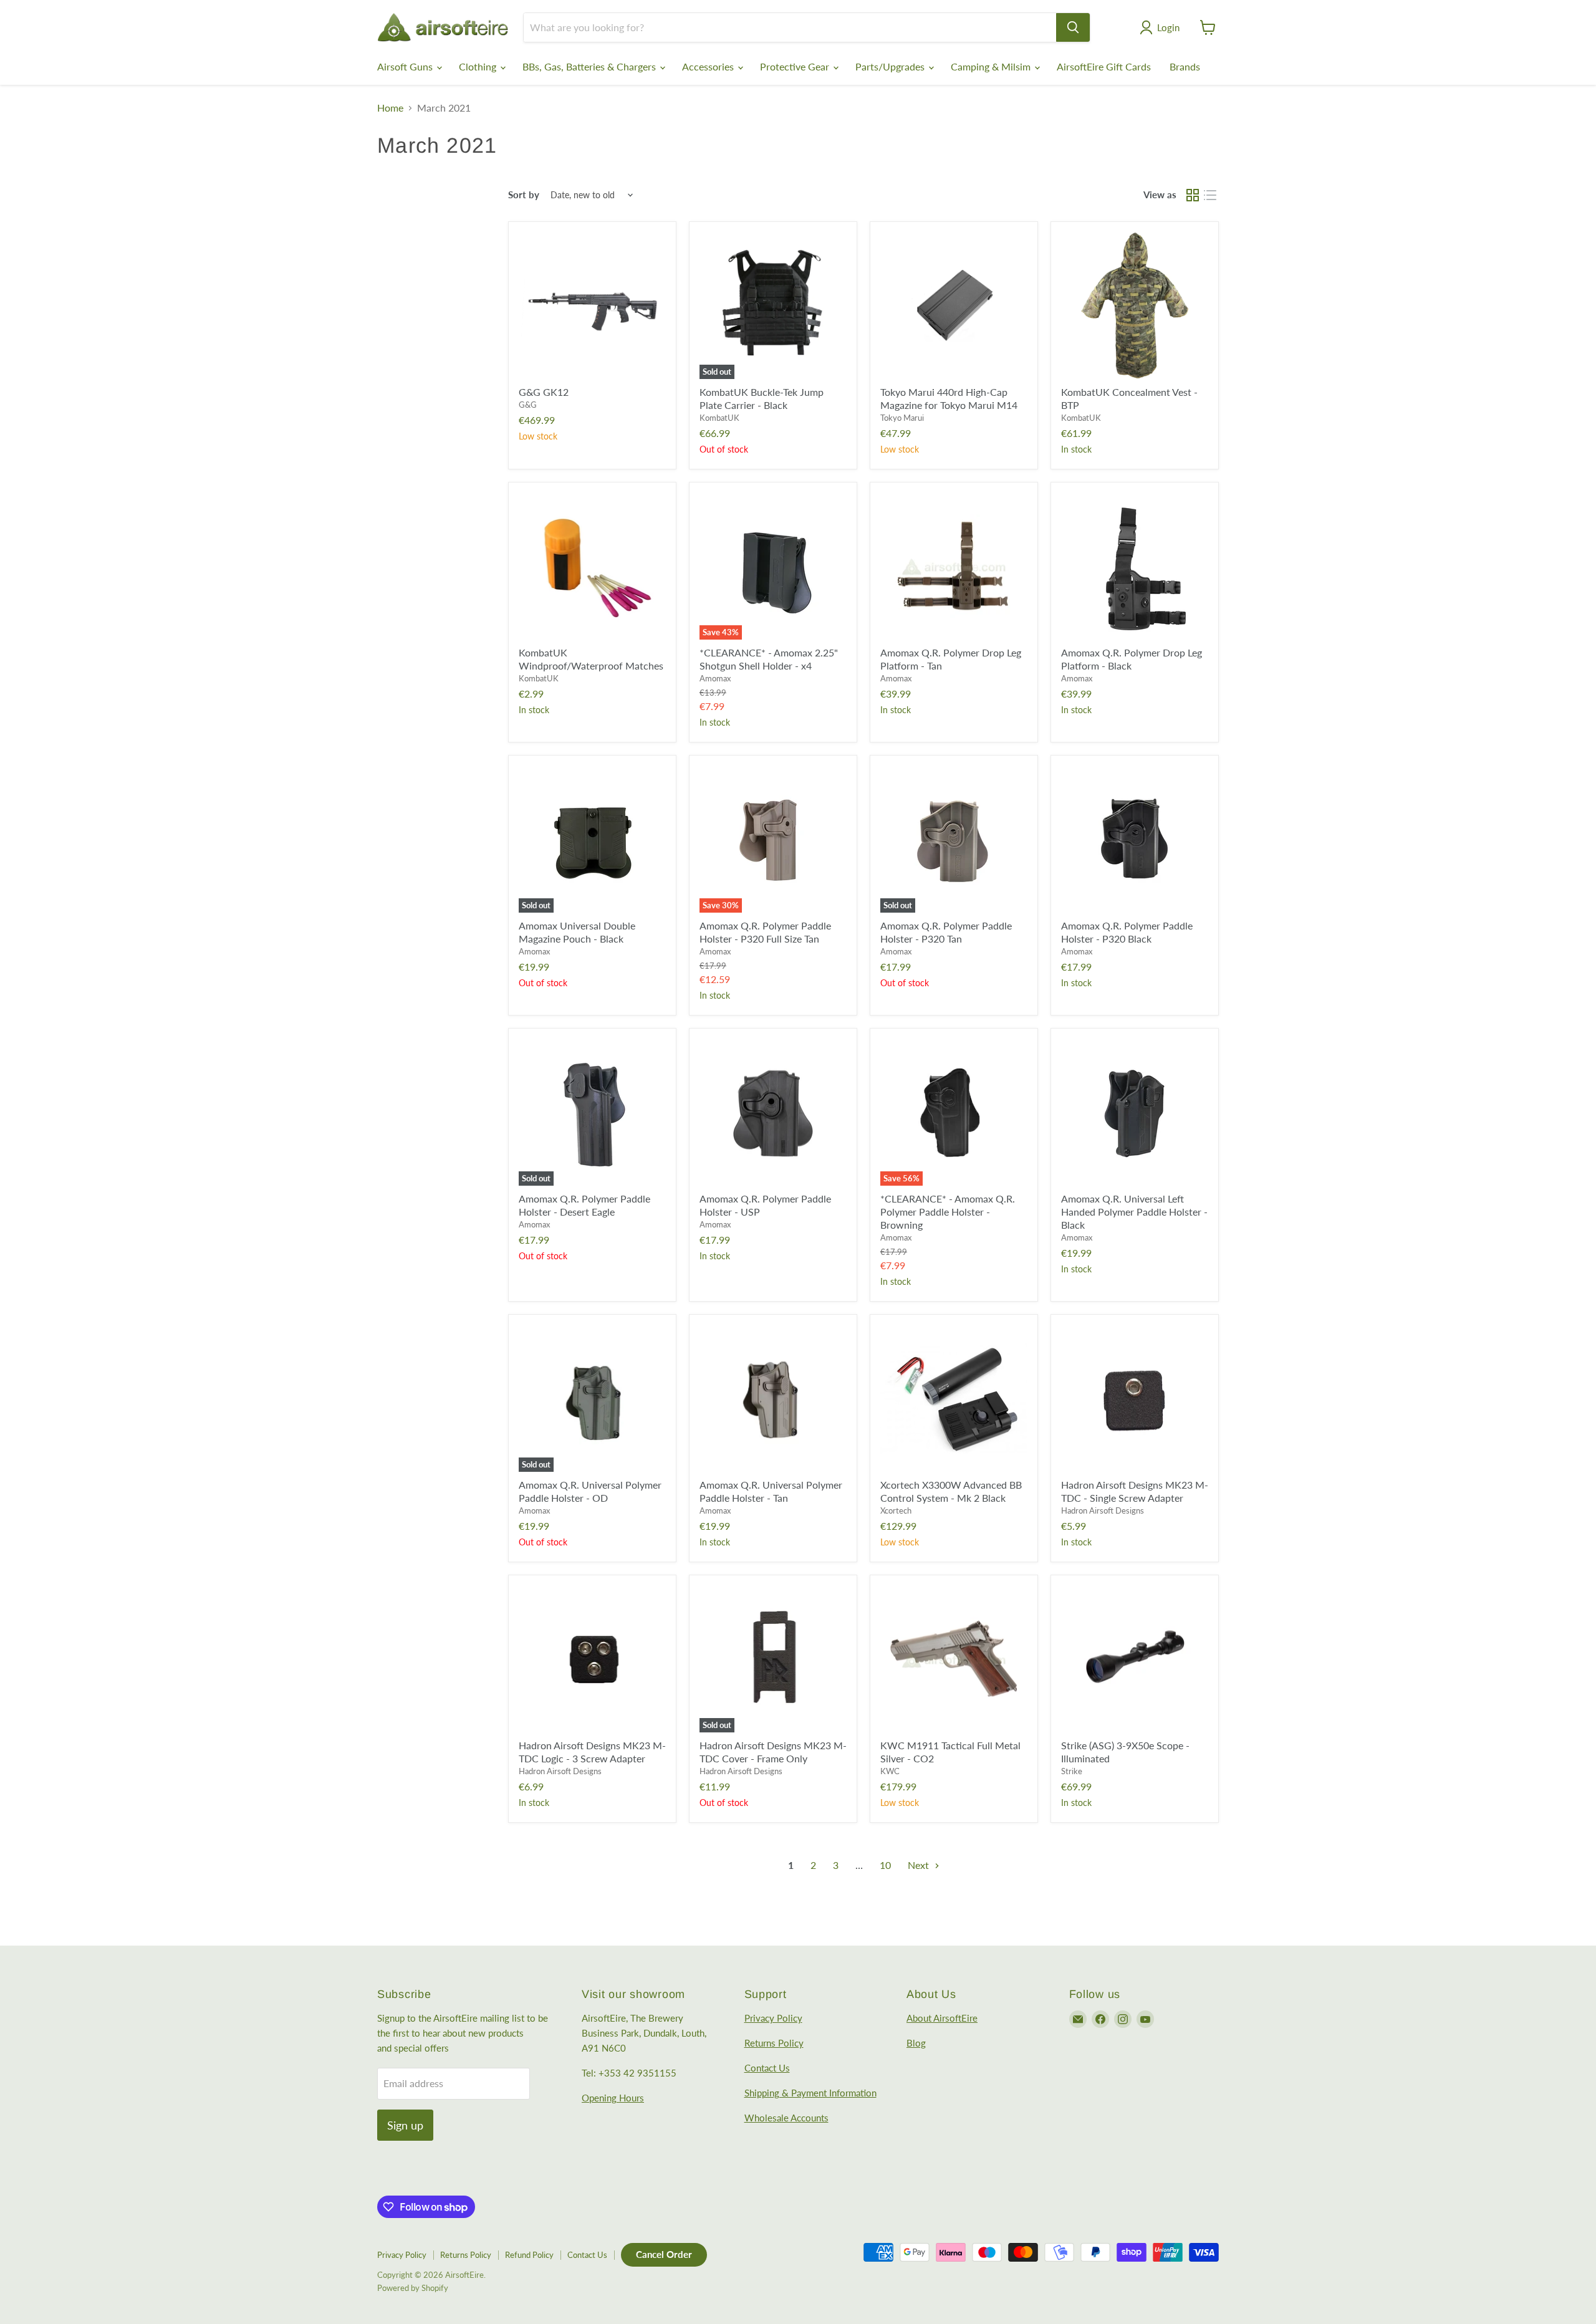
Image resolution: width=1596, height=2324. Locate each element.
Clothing (479, 66)
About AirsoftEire (942, 2018)
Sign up (405, 2125)
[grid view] (1193, 195)
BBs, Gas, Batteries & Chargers (590, 66)
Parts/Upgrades (891, 66)
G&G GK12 (544, 392)
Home (390, 108)
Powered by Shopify (413, 2288)
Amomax (715, 678)
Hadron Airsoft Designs (1103, 1510)
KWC (890, 1771)
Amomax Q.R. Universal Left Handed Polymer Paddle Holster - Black (1134, 1212)
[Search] (1073, 27)
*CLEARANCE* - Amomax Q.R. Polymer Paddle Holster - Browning (948, 1212)
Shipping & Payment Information (810, 2093)
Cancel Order (664, 2254)
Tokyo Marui (902, 418)
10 (885, 1865)
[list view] (1210, 195)
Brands (1185, 66)
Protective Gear (796, 66)
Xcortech (896, 1510)
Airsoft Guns (406, 66)
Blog (916, 2043)
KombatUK (719, 418)
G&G (528, 405)
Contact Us (767, 2068)
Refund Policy (529, 2255)
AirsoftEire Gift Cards (1104, 66)
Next (920, 1865)
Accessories (709, 66)
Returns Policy (774, 2043)
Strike (1072, 1771)
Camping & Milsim (992, 66)
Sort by (524, 195)
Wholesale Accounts (786, 2118)
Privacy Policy (773, 2018)
